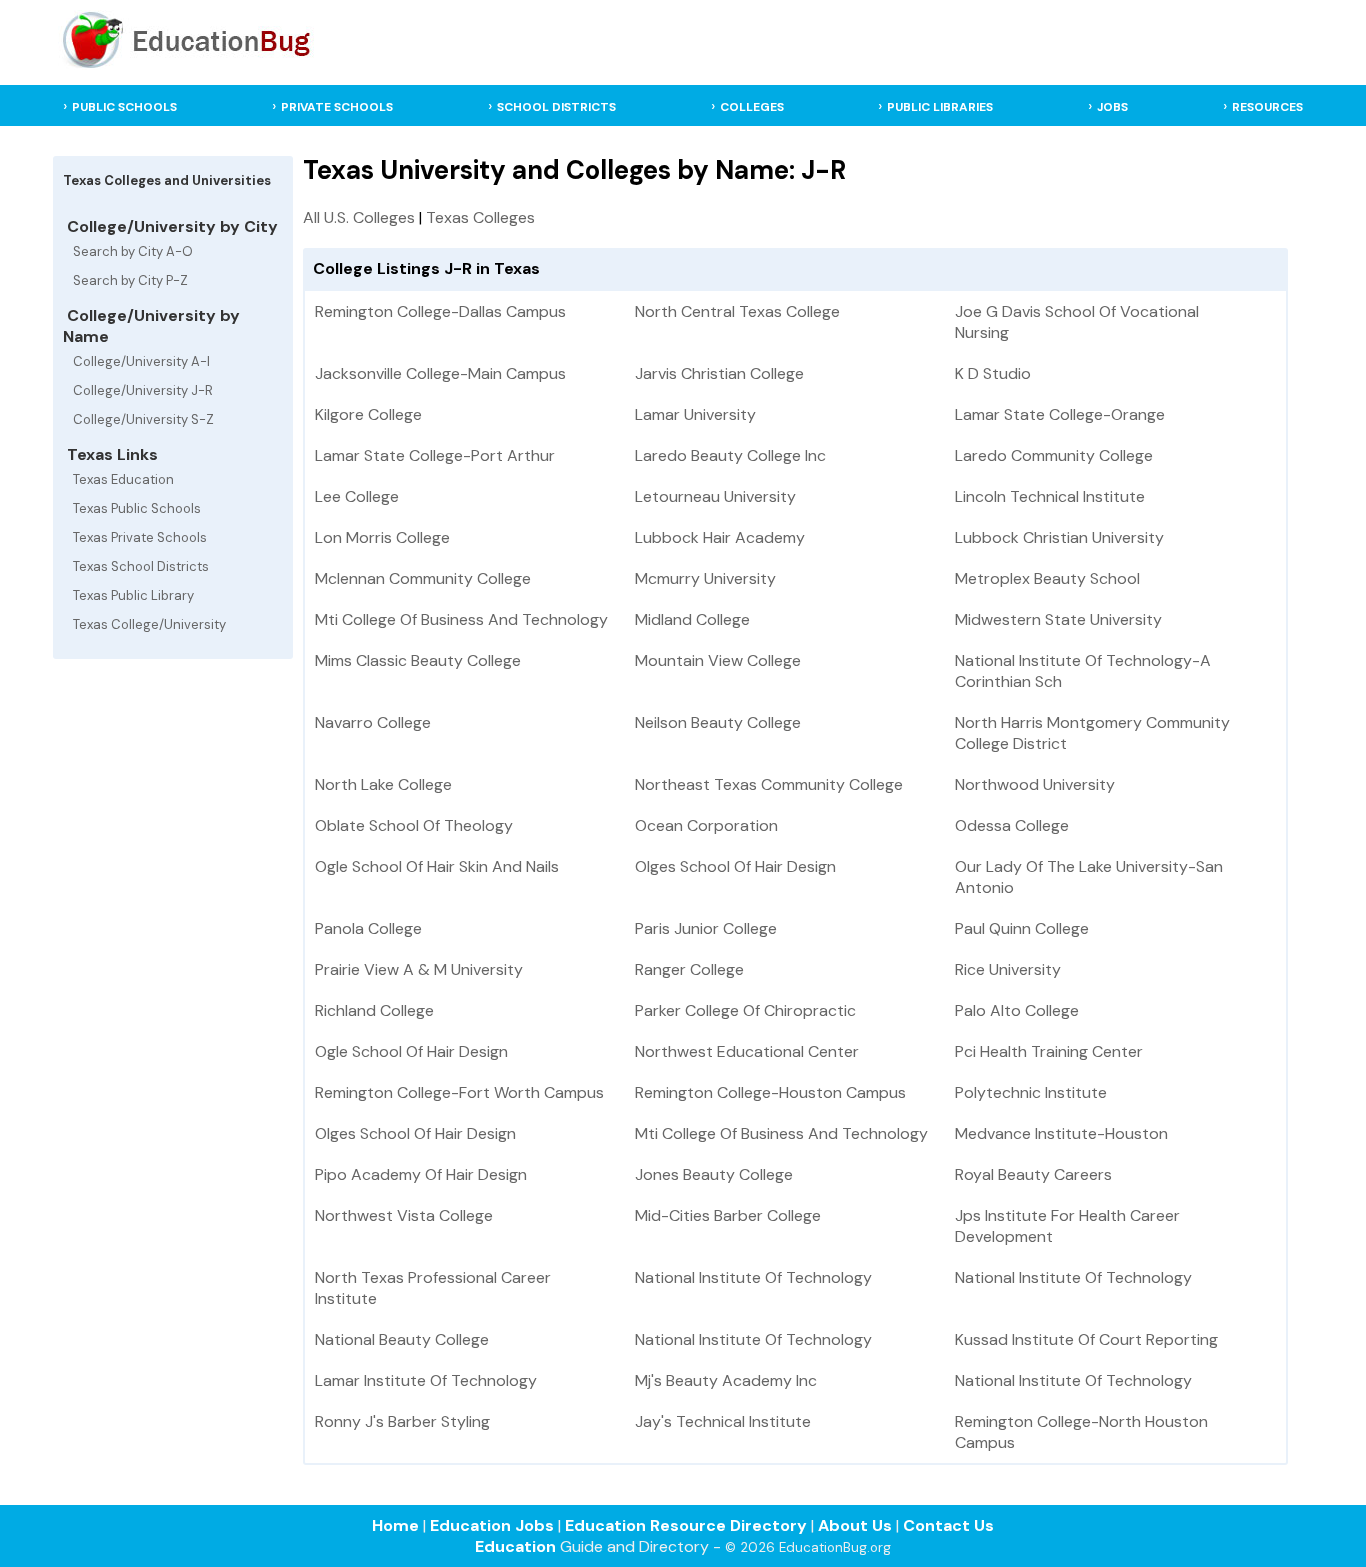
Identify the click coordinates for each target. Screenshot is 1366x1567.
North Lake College (383, 784)
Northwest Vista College (404, 1215)
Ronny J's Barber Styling (402, 1421)
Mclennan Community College (423, 578)
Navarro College (373, 722)
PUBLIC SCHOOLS (124, 107)
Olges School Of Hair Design (735, 866)
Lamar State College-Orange (1060, 414)
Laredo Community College (1054, 455)
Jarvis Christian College (719, 373)
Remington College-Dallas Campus (440, 311)
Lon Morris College (382, 537)
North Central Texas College (737, 311)
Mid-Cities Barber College (728, 1215)
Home (395, 1525)
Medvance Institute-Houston (1061, 1133)
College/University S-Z (143, 419)
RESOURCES (1267, 107)
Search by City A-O (133, 251)
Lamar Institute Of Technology (426, 1380)
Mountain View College (718, 660)
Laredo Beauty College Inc (730, 455)
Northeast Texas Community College (769, 784)
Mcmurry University (705, 578)
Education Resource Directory (686, 1525)
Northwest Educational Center (747, 1051)
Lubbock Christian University (1059, 537)
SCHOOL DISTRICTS (556, 107)
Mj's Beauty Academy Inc (726, 1380)
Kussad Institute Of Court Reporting (1086, 1339)
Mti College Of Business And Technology (461, 619)
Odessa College (1012, 825)
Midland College (692, 619)
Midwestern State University (1058, 619)
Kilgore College (368, 414)
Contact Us (948, 1525)
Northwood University (1035, 784)
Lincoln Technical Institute (1050, 496)
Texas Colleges (480, 217)
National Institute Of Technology (753, 1277)
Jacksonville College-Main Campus (440, 373)
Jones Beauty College (714, 1174)
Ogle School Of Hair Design (411, 1051)
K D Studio (993, 373)
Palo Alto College (1017, 1010)
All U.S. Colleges (359, 217)
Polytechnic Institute (1031, 1092)
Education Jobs (492, 1525)
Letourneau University (715, 496)
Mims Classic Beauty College (418, 660)
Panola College (368, 928)
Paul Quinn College (1022, 928)
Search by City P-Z (130, 280)
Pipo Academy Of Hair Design (421, 1174)
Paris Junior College (706, 928)
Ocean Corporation (706, 825)
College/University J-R (143, 390)
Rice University (1008, 969)
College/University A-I (141, 361)
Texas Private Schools (140, 537)
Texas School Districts (141, 566)
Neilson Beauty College (718, 722)
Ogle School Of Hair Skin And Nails (437, 866)
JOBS (1112, 107)
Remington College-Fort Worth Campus (459, 1092)
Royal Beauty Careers (1033, 1174)
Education (515, 1546)
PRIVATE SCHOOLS (337, 107)
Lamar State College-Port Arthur (435, 455)
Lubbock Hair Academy (720, 537)
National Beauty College (402, 1339)
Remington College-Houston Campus (770, 1092)
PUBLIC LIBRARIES (940, 107)
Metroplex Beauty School (1047, 578)
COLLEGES (752, 107)
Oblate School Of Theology (414, 825)
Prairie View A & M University (419, 969)
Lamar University (695, 414)
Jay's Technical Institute (723, 1421)
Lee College (357, 496)
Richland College (374, 1010)
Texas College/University (149, 624)
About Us (855, 1525)
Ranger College (689, 969)
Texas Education (123, 479)
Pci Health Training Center (1049, 1051)
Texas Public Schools (137, 508)
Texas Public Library (133, 595)
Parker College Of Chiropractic (745, 1010)
